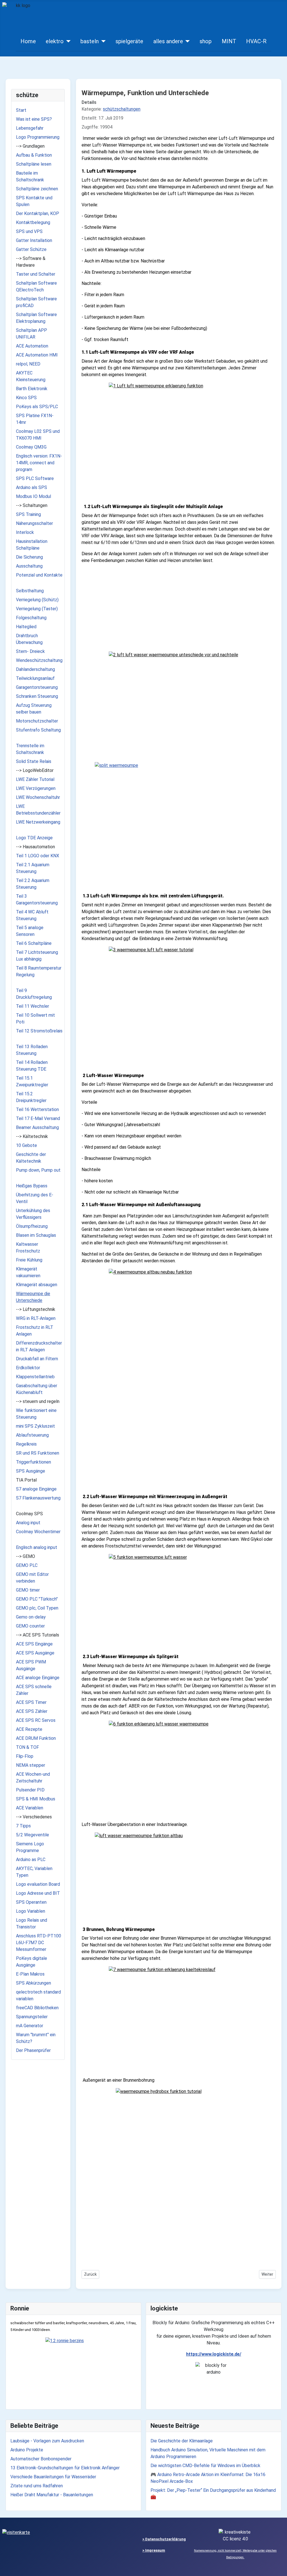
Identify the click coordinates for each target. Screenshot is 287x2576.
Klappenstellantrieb (35, 1377)
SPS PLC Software (35, 478)
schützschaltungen (122, 109)
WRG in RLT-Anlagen (36, 1318)
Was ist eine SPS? (34, 119)
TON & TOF (27, 1747)
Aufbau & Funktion (34, 155)
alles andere (168, 41)
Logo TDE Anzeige (34, 838)
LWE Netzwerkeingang (38, 822)
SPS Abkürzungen (33, 1983)
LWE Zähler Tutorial (35, 779)
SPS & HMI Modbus (36, 1799)
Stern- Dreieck (30, 651)
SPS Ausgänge (31, 1471)
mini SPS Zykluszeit (35, 1426)
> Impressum (154, 2550)
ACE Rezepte (29, 1729)
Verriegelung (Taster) (37, 609)
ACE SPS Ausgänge (35, 1653)
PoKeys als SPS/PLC (37, 407)
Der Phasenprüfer (33, 2050)
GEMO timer (28, 1590)
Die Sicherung (29, 557)
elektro (55, 41)
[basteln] (102, 41)
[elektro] (67, 41)
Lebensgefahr (30, 128)
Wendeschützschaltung (39, 660)
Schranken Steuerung (37, 696)
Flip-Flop (25, 1756)
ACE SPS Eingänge (34, 1644)
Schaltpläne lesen (34, 164)
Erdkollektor (28, 1368)
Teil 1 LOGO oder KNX (38, 856)
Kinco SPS (26, 398)
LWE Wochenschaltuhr (38, 797)
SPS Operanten (31, 1902)
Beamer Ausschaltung (37, 1127)
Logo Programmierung (38, 137)
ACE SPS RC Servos (36, 1720)
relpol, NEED (28, 364)
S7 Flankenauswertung (38, 1498)
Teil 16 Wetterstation (37, 1109)
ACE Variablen (30, 1808)
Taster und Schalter (36, 274)
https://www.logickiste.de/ (214, 2354)
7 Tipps (23, 1826)
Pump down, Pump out (38, 1170)
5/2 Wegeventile (33, 1835)
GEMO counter (30, 1626)
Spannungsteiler (32, 2017)
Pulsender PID (30, 1790)
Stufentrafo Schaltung (38, 730)
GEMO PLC (27, 1565)
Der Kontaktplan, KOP (38, 213)
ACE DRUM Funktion (36, 1738)
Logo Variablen (31, 1911)
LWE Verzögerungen (36, 788)
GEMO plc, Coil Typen (37, 1608)
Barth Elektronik (32, 389)
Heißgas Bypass (32, 1186)
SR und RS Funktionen (38, 1453)
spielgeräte (129, 41)
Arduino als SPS (32, 487)
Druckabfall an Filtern (37, 1359)
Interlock (25, 532)
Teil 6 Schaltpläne (34, 943)
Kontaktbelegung (33, 222)
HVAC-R (256, 41)
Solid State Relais (34, 761)
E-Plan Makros (30, 1974)
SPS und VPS (29, 231)
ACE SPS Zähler (32, 1711)
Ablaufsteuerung (32, 1435)
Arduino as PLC (31, 1860)
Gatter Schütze (31, 249)
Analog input (28, 1523)
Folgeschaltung (31, 618)
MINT (229, 41)
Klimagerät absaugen (37, 1285)
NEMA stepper (31, 1765)
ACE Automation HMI (37, 355)
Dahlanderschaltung (35, 669)
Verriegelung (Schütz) (37, 600)
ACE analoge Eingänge (38, 1678)
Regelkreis (26, 1444)
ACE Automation (32, 346)
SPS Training (28, 514)
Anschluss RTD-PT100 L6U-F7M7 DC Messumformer (39, 1943)
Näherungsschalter (34, 523)
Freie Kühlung (29, 1260)
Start (21, 110)
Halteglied (26, 627)
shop (206, 41)
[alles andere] (187, 41)
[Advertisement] (179, 608)
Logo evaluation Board (38, 1884)
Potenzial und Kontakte (39, 575)
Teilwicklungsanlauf (35, 678)
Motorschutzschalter (37, 721)
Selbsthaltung (30, 591)
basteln (90, 41)
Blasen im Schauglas (36, 1235)
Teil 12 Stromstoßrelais (39, 1031)
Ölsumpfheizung (32, 1226)
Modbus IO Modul (33, 496)
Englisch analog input (37, 1547)
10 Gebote (26, 1145)
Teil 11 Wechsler (33, 1006)
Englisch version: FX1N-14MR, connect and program (39, 463)
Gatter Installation (34, 240)
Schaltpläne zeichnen (37, 189)
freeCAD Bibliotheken (37, 2008)
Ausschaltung (29, 566)
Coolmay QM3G (31, 447)
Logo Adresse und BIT (38, 1893)
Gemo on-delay (31, 1617)
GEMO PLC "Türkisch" (37, 1599)
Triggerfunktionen (33, 1462)
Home (28, 41)
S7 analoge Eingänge (36, 1489)
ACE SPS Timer (31, 1702)
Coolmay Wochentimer (38, 1532)
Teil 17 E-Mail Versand (38, 1118)
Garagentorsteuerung (37, 687)
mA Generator (30, 2026)
